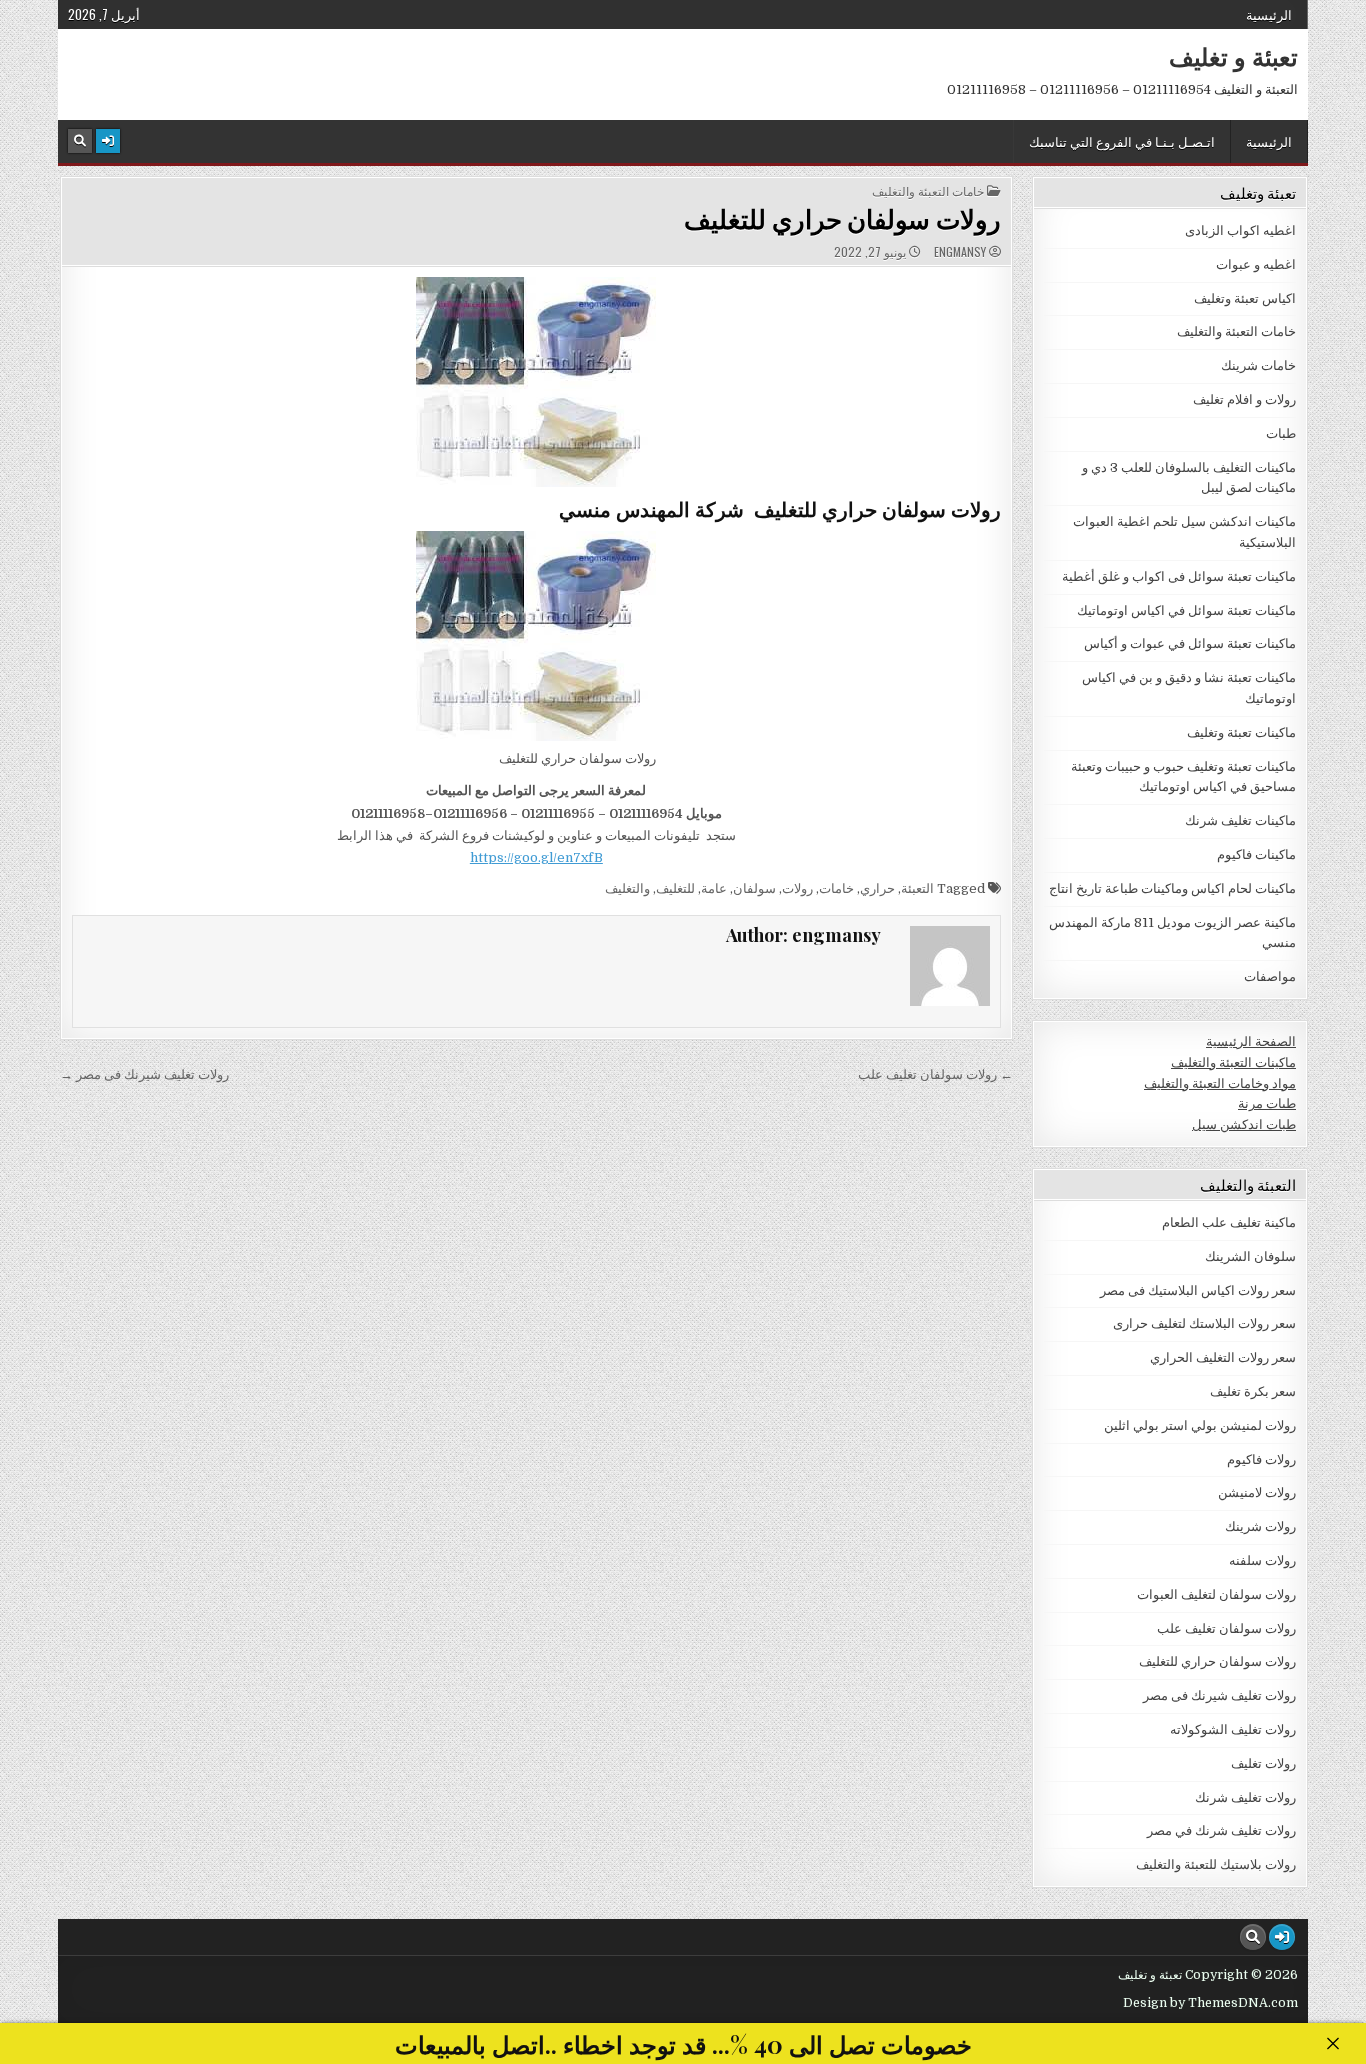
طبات (1281, 433)
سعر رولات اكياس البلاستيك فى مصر (1198, 1290)
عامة (714, 888)
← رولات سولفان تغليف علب (935, 1074)
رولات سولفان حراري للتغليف (842, 218)
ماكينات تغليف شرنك (1240, 820)
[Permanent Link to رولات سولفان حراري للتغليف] (536, 382)
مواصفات (1270, 976)
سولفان (754, 888)
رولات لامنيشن (1257, 1492)
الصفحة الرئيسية (1251, 1041)
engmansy (960, 252)
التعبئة (917, 888)
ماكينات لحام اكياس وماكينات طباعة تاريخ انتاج (1172, 888)
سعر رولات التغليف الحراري (1223, 1357)
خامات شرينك (1258, 365)
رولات (797, 888)
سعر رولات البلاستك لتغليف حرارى (1204, 1323)
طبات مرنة (1267, 1103)
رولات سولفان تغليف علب (1226, 1628)
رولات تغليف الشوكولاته (1233, 1729)
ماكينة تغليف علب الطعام (1229, 1222)
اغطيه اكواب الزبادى (1240, 230)
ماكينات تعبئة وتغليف (1241, 732)
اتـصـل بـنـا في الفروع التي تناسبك (1122, 141)
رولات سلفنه (1262, 1560)
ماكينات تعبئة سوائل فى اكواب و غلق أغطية (1179, 576)
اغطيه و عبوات (1256, 264)
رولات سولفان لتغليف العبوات (1216, 1594)
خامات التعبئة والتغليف (928, 191)
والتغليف (627, 888)
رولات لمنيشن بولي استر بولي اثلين (1200, 1425)
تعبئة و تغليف (1233, 56)
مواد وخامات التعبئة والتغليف (1220, 1083)
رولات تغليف (1263, 1763)
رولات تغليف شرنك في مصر (1221, 1830)
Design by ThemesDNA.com (1210, 2003)
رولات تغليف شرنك (1245, 1797)
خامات (836, 888)
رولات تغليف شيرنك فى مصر (1219, 1695)
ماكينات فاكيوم (1256, 854)
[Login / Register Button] (108, 141)
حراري (877, 888)
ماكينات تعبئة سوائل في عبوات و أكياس (1190, 643)
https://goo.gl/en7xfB (536, 857)
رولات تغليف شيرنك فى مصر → (144, 1074)
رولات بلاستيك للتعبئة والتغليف (1216, 1864)
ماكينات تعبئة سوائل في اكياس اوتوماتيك (1186, 610)
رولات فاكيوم (1261, 1459)
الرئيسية (1269, 14)
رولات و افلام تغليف (1244, 399)
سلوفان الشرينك (1250, 1256)
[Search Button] (80, 141)
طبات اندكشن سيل (1244, 1124)
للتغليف (675, 888)
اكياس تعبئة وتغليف (1245, 298)
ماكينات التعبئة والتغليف (1233, 1062)
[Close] (1332, 2043)
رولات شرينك (1260, 1526)
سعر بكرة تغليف (1253, 1391)
